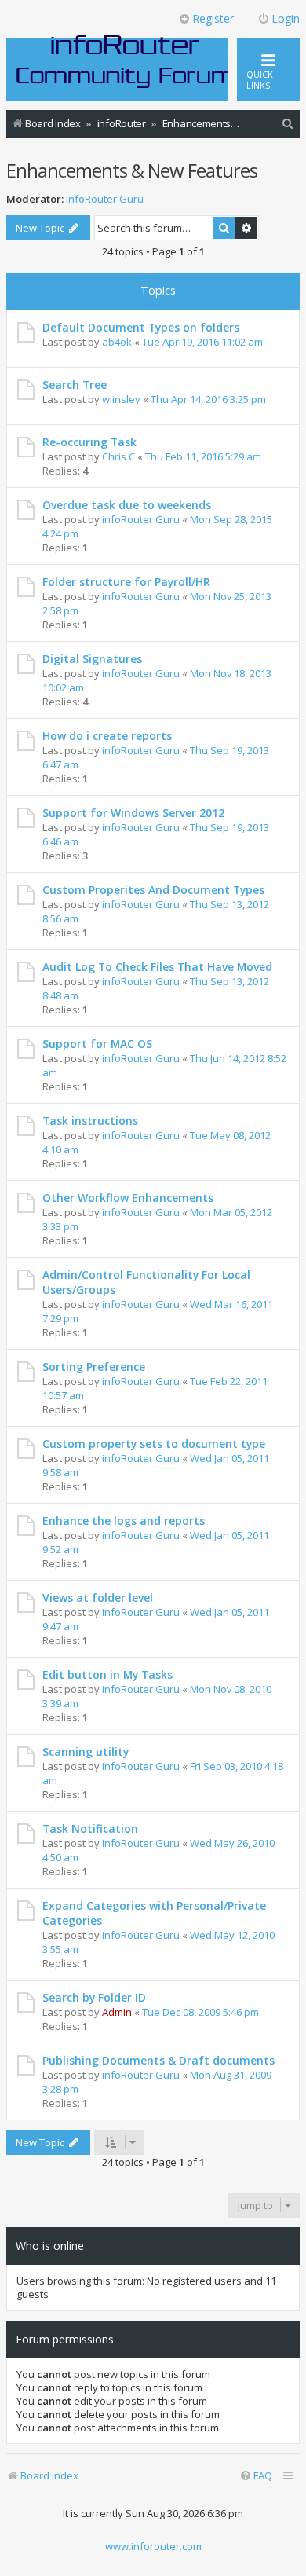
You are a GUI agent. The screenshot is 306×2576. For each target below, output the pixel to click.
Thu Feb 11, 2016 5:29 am (203, 456)
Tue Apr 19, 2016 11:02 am (202, 342)
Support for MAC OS (97, 1044)
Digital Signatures (92, 659)
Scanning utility (86, 1752)
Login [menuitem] (286, 18)
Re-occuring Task (89, 442)
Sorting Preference (94, 1367)
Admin (117, 2012)
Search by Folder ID (94, 1997)
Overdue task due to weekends (127, 505)
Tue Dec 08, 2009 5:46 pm (200, 2012)
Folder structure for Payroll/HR (126, 582)
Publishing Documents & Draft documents (158, 2060)
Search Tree (75, 385)
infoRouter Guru (105, 199)
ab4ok (117, 342)
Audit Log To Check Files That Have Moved (157, 967)
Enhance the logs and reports (124, 1521)
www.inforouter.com (153, 2546)
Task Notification (90, 1828)
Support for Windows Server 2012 (133, 813)
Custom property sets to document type (154, 1444)
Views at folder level (98, 1598)
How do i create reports (107, 736)
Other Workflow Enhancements (128, 1198)
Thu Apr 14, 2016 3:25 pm (208, 399)
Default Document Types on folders (141, 327)
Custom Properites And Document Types (153, 890)
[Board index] (126, 60)
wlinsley (121, 399)
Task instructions (90, 1121)
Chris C (118, 456)
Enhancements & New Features (132, 170)
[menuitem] (288, 124)
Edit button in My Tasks (107, 1675)
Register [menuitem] (213, 18)
